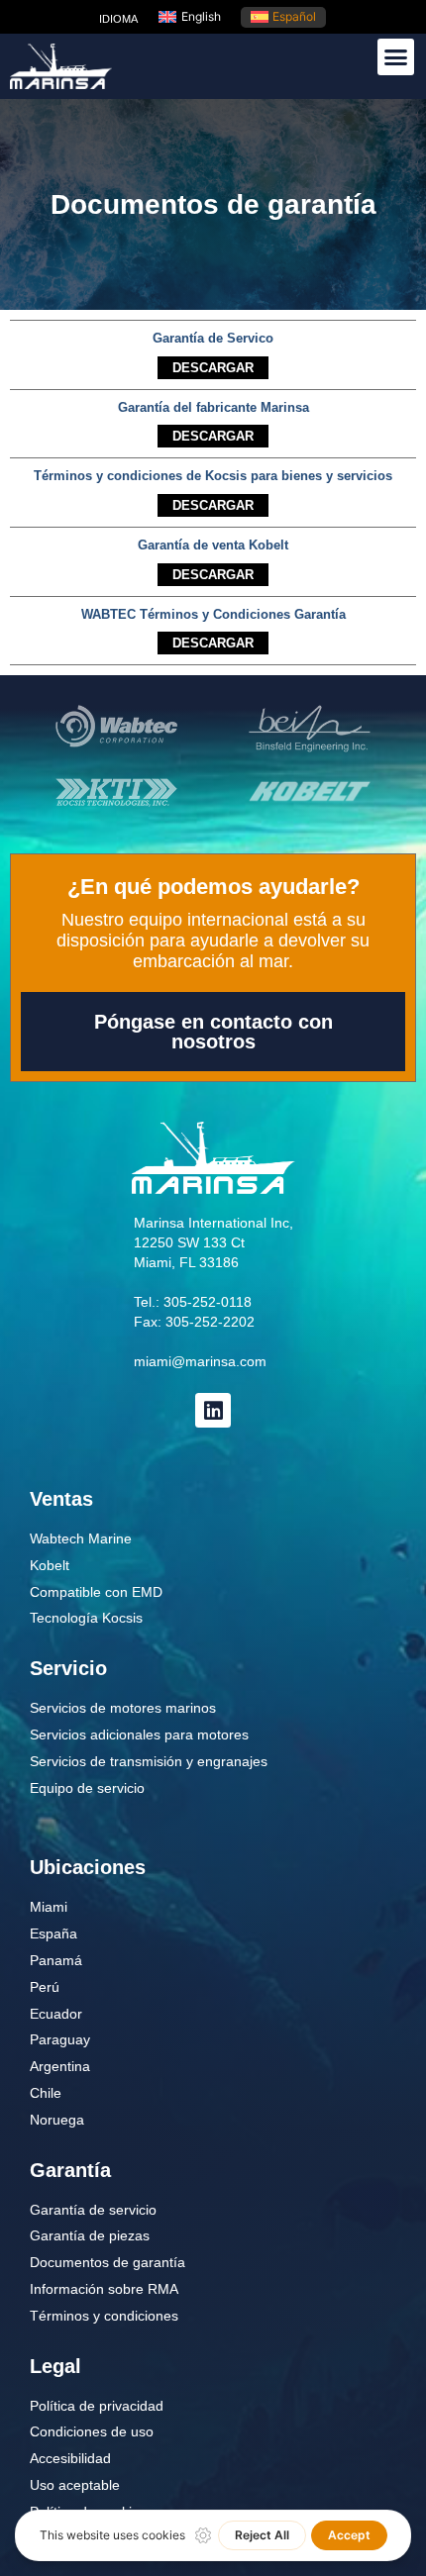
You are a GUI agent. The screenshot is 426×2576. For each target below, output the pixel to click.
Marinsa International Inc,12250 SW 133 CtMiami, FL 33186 (213, 1242)
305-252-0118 (208, 1302)
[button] (396, 57)
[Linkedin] (213, 1410)
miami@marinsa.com (200, 1361)
